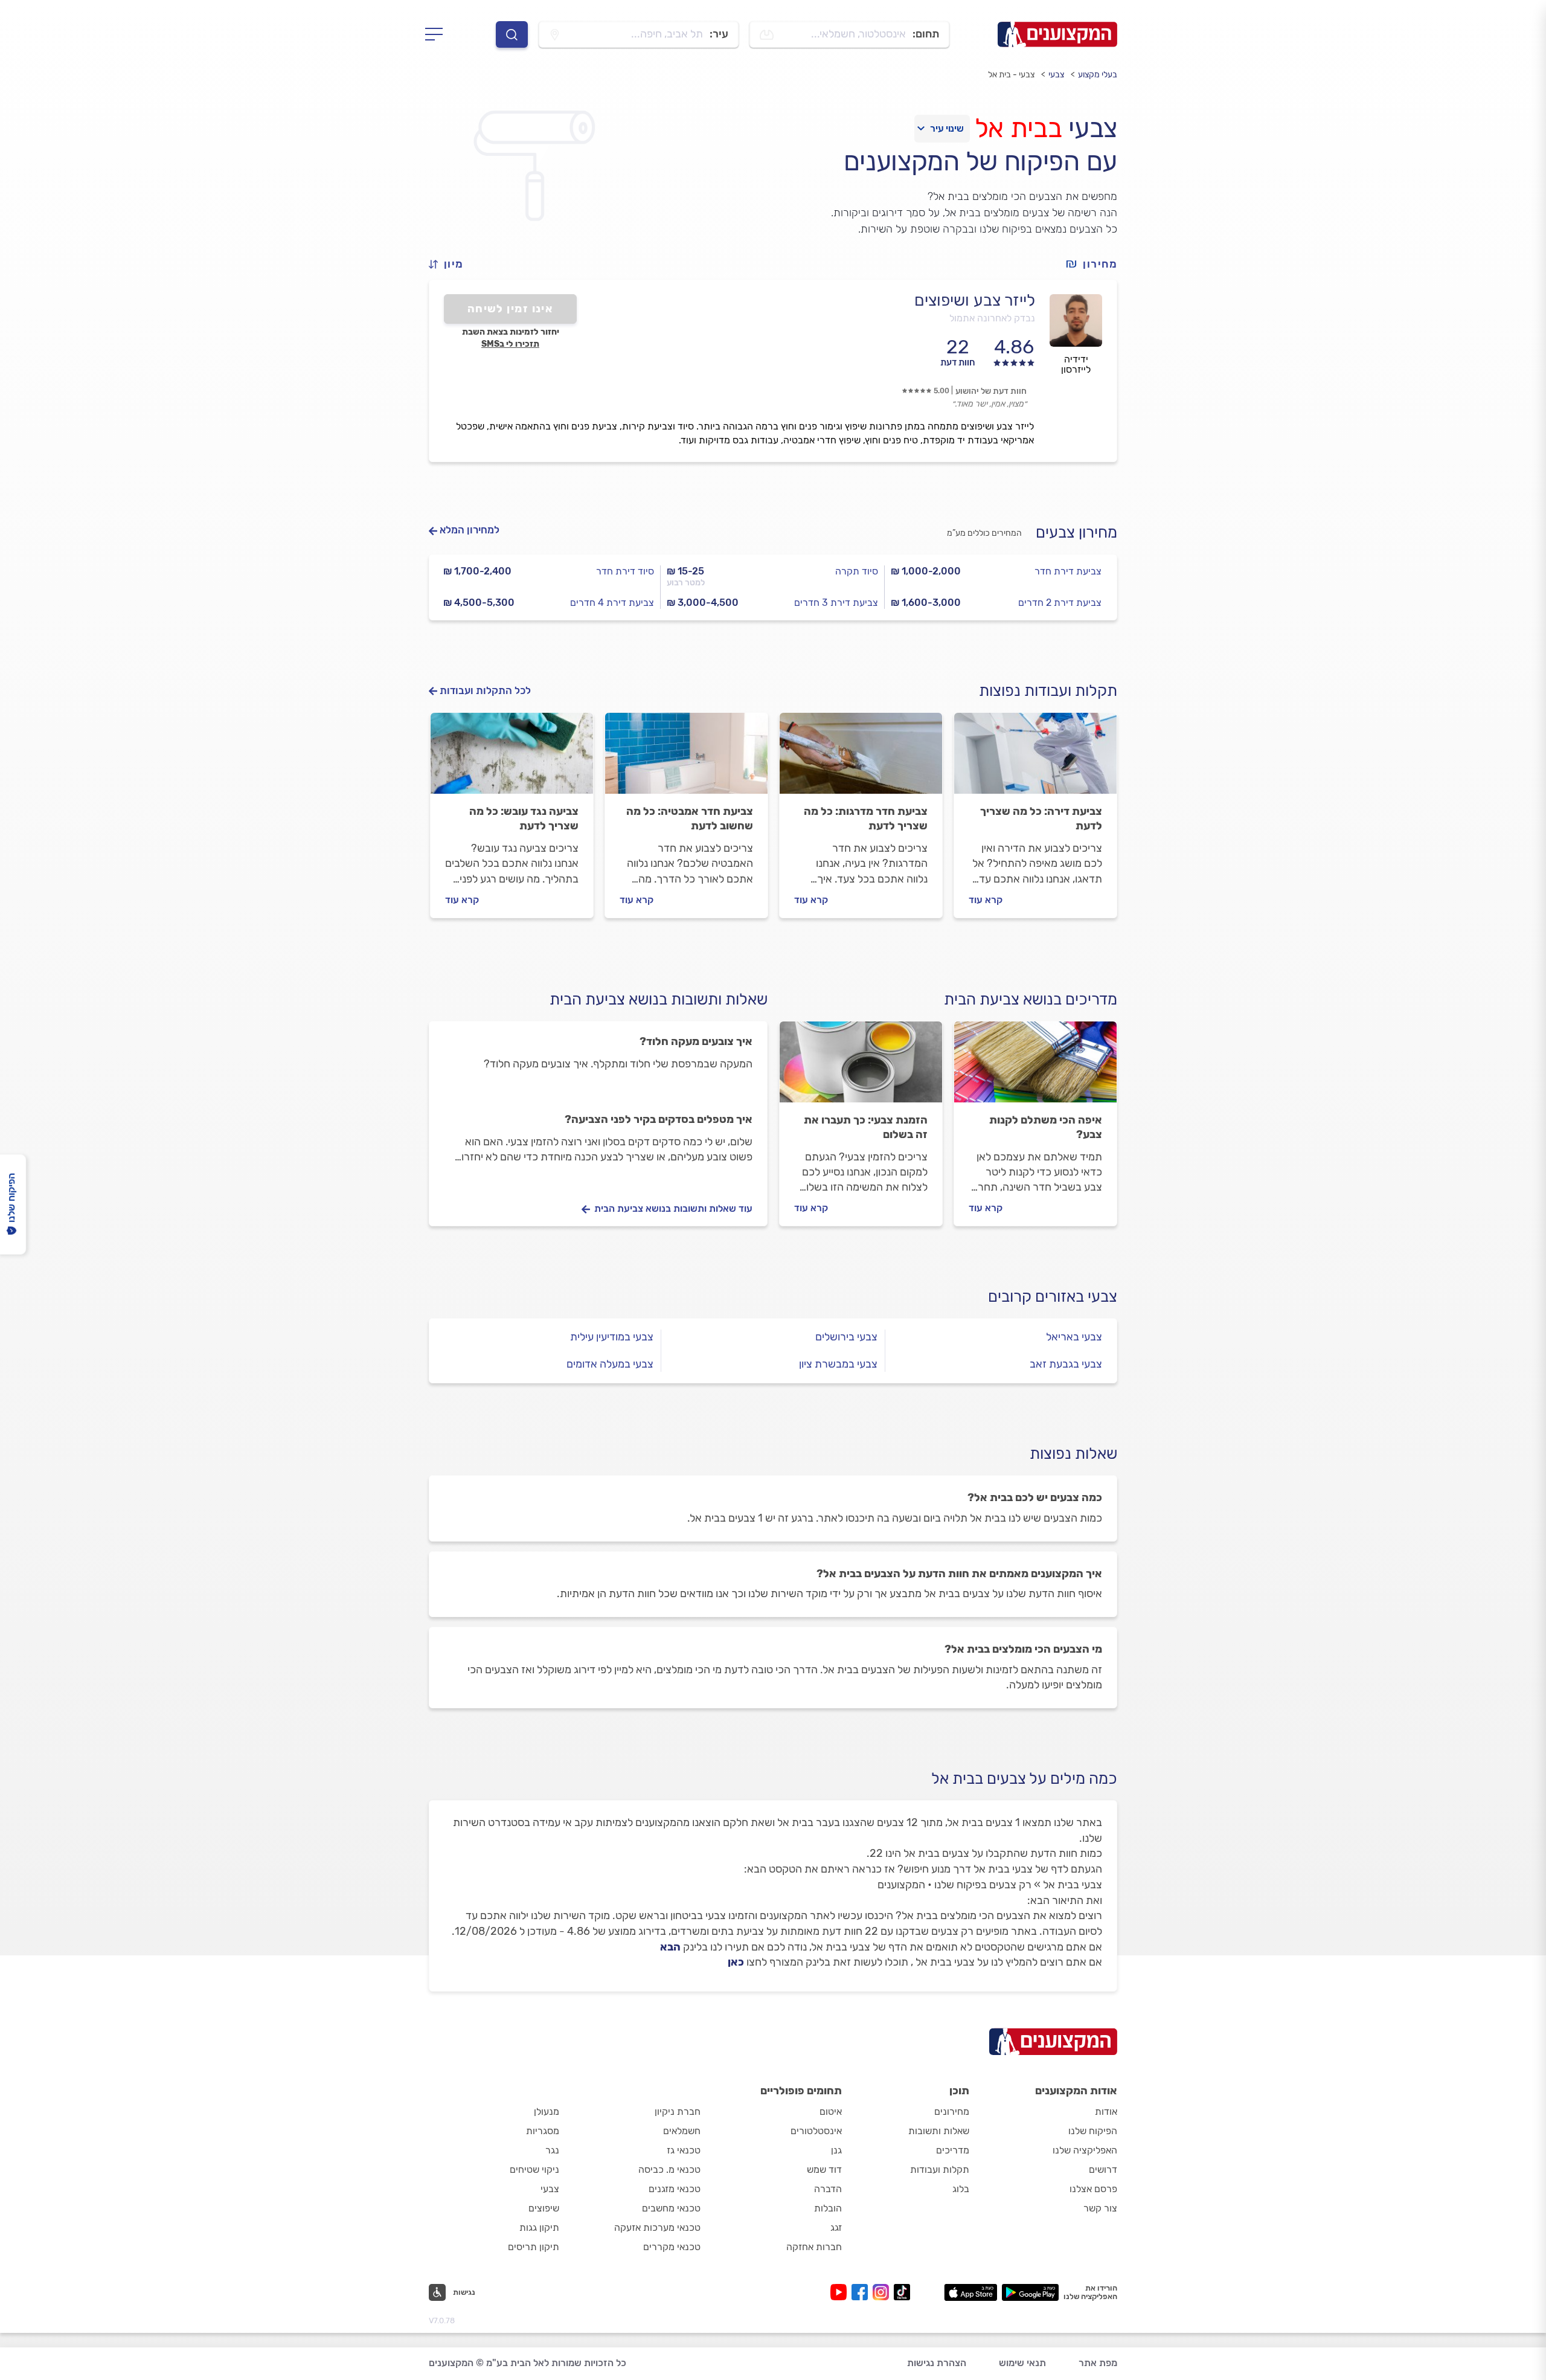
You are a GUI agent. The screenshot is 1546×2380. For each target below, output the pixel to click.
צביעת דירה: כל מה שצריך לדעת (1041, 819)
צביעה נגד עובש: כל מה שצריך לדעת (524, 819)
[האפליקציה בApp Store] (970, 2292)
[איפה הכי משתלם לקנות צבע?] (1035, 1067)
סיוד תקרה (857, 571)
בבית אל (1018, 128)
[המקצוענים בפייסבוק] (862, 2292)
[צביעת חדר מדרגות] (861, 759)
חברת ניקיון (678, 2111)
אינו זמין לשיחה (511, 309)
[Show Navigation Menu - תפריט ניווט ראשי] (438, 34)
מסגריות (543, 2131)
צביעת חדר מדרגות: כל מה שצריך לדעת (866, 819)
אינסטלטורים (816, 2131)
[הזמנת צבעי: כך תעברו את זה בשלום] (861, 1067)
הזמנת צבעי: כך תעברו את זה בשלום (866, 1127)
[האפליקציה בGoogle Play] (1031, 2292)
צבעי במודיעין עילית (612, 1337)
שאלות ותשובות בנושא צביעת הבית (659, 999)
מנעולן (547, 2111)
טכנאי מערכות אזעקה (657, 2227)
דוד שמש (824, 2169)
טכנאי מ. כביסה (669, 2169)
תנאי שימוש (1022, 2363)
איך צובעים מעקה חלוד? (696, 1041)
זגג (836, 2227)
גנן (836, 2150)
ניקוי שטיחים (534, 2169)
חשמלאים (682, 2131)
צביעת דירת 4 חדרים (612, 603)
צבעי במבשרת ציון (838, 1364)
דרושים (1103, 2169)
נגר (552, 2150)
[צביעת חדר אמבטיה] (686, 759)
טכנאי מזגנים (675, 2189)
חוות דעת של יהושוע (991, 391)
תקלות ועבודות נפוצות (1048, 691)
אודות (1106, 2111)
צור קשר (1100, 2208)
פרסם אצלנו (1093, 2189)
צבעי (1056, 75)
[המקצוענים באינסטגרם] (883, 2292)
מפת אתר (1098, 2363)
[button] (451, 264)
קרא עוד (986, 900)
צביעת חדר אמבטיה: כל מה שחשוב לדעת (690, 819)
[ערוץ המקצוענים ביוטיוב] (841, 2292)
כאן (736, 1962)
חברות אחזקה (814, 2247)
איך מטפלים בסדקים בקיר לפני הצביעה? (659, 1119)
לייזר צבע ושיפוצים (975, 300)
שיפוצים (544, 2208)
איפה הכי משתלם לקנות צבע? (1046, 1127)
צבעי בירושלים (846, 1337)
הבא (670, 1947)
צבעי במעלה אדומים (610, 1364)
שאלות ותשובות (939, 2131)
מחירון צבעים (1076, 532)
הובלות (828, 2208)
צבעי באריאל (1074, 1337)
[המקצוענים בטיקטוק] (902, 2292)
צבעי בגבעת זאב (1066, 1364)
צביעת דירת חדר (1068, 571)
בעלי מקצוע (1098, 75)
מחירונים (952, 2111)
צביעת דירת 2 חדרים (1060, 603)
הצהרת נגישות (937, 2363)
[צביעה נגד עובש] (512, 759)
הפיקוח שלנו (1093, 2131)
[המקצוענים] (1057, 34)
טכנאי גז (684, 2150)
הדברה (828, 2189)
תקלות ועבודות (940, 2169)
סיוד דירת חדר (625, 571)
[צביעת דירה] (1035, 759)
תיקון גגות (539, 2227)
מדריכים (953, 2150)
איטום (831, 2111)
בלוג (961, 2189)
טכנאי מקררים (672, 2247)
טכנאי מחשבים (671, 2208)
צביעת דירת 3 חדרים (836, 603)
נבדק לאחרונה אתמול (992, 318)
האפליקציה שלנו (1085, 2150)
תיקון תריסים (534, 2247)
